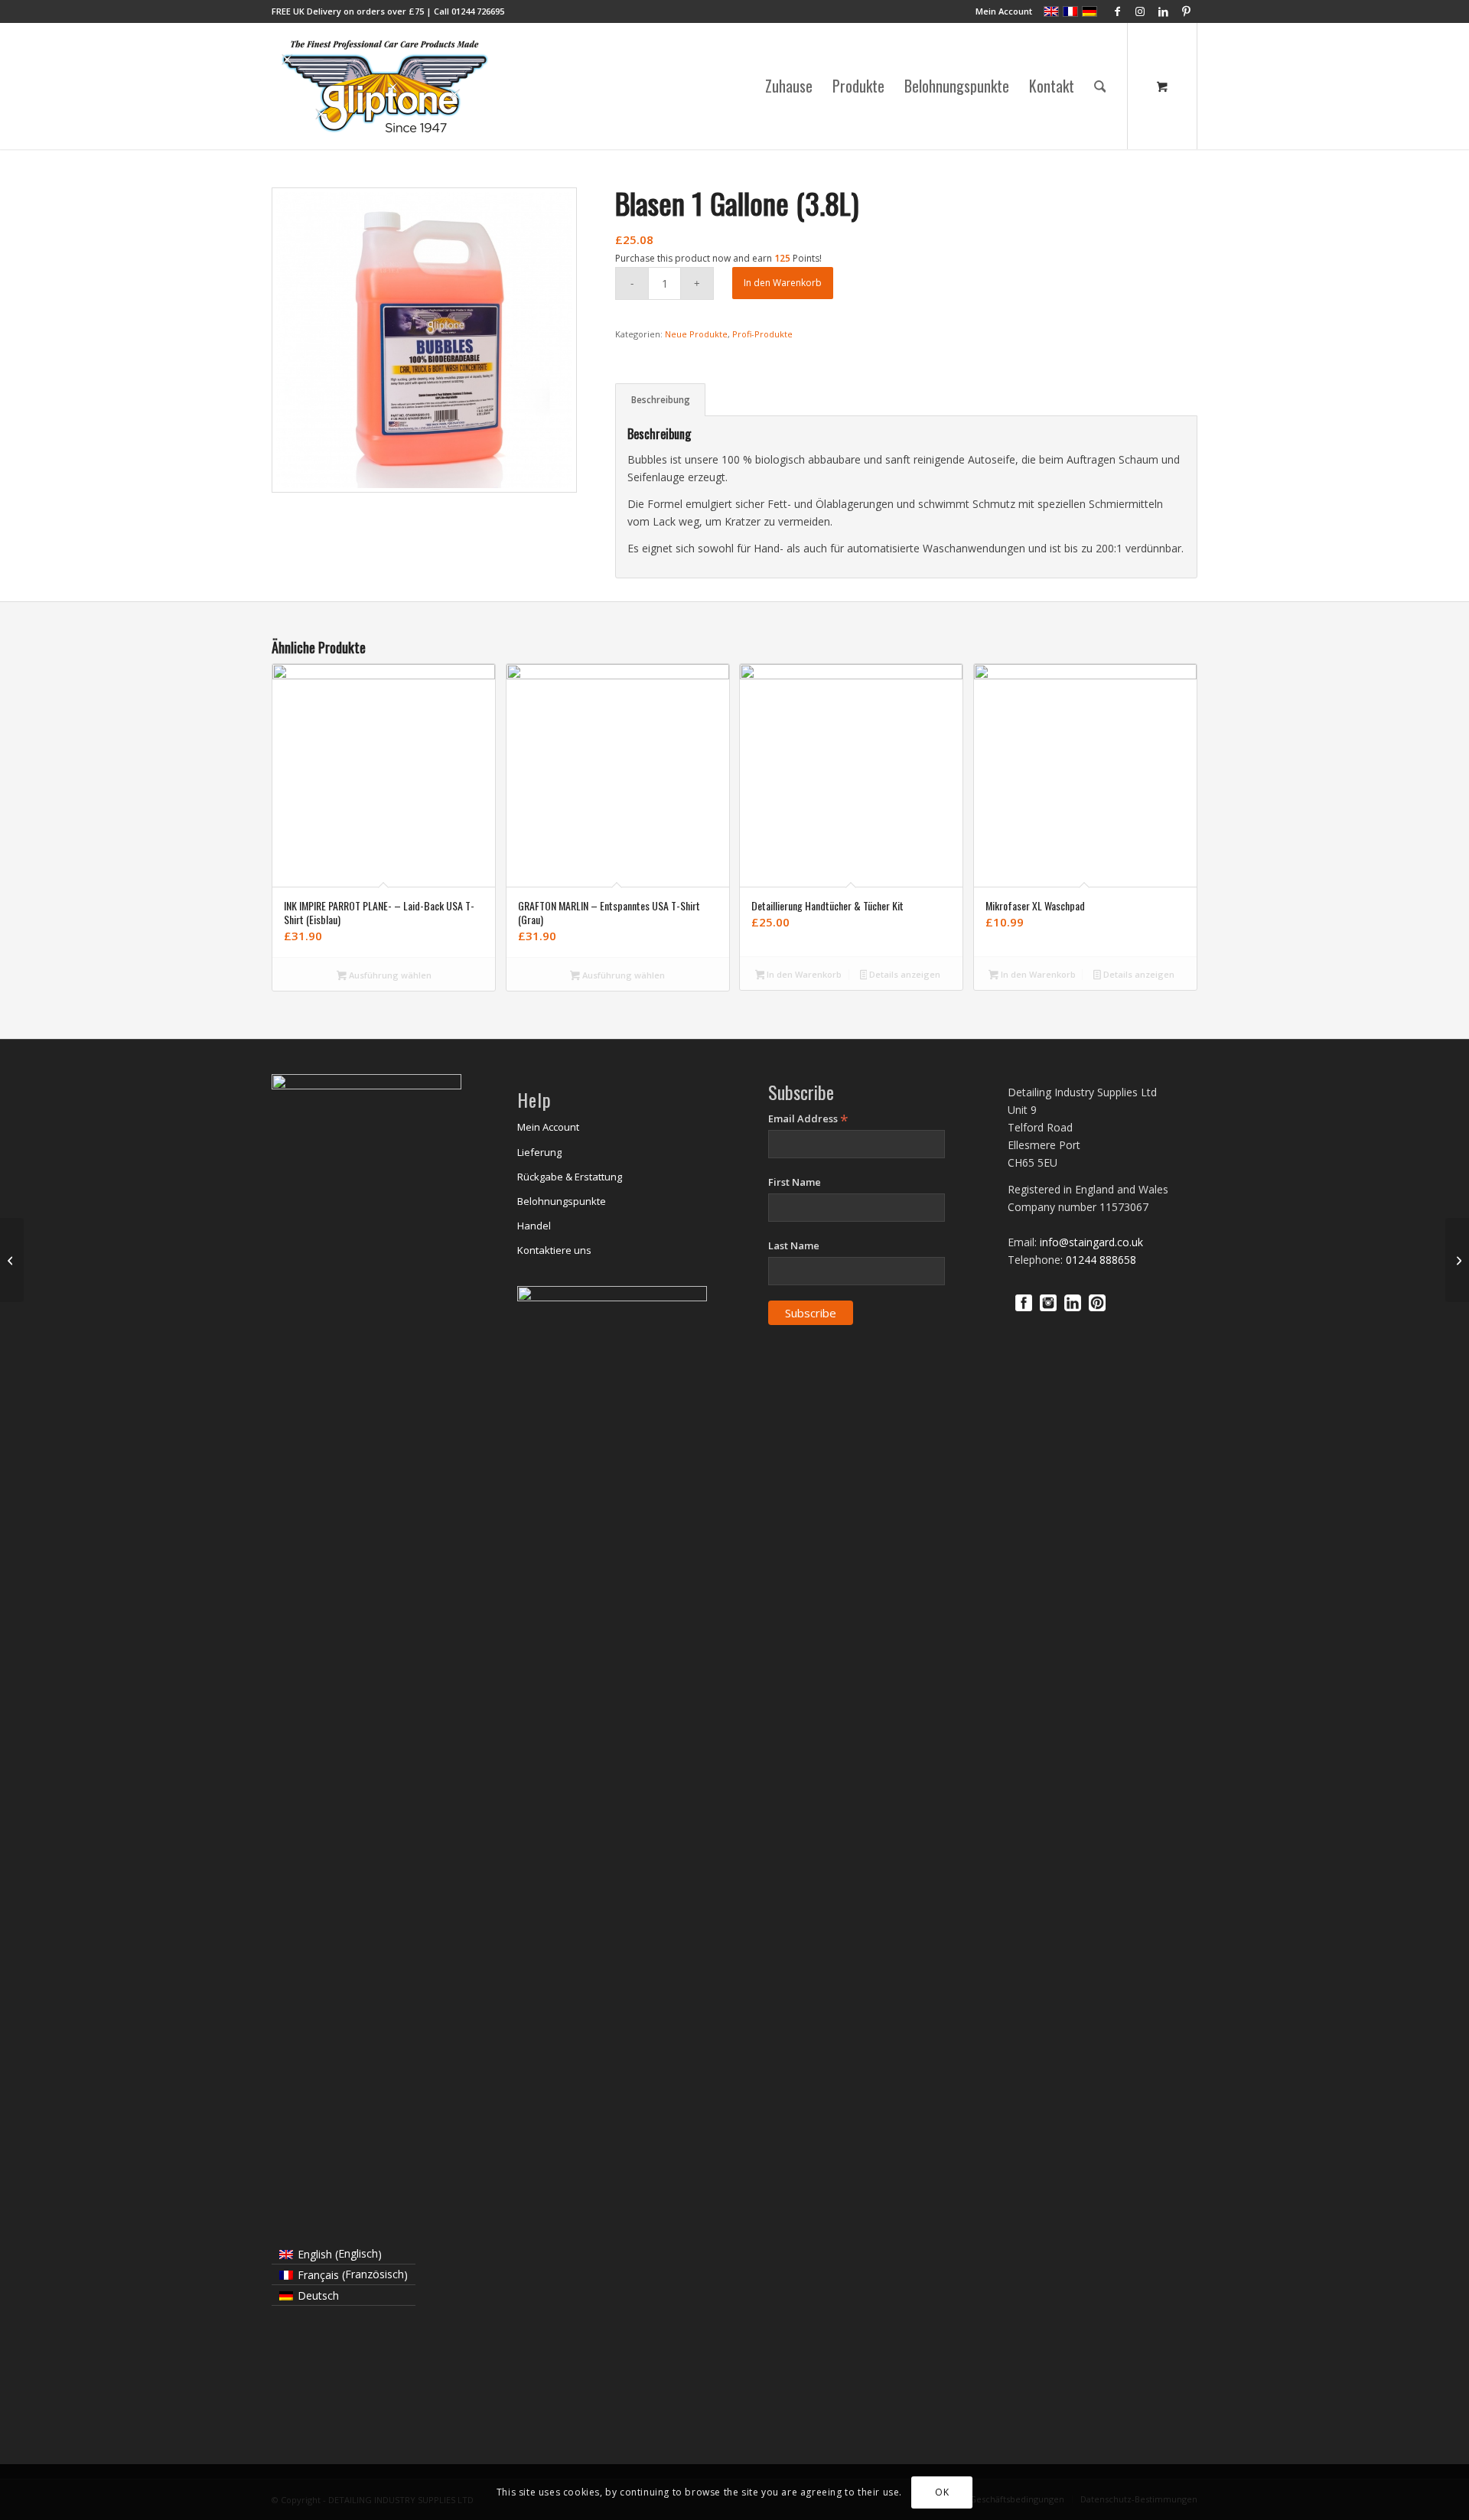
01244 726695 (478, 11)
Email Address (808, 1119)
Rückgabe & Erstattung (570, 1177)
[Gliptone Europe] (386, 86)
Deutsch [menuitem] (318, 2295)
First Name (795, 1182)
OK (942, 2491)
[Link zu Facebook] (1117, 11)
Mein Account (1004, 11)
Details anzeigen (904, 974)
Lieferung (539, 1152)
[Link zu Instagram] (1140, 11)
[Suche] (1100, 86)
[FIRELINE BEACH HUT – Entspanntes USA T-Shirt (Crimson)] (12, 1260)
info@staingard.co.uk (1091, 1242)
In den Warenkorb (783, 283)
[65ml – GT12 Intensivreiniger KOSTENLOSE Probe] (1457, 1260)
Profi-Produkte (762, 334)
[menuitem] (1000, 11)
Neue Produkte (696, 334)
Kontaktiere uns (554, 1250)
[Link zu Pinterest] (1186, 11)
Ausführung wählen (389, 975)
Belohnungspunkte (562, 1201)
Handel (534, 1226)
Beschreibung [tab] (661, 400)
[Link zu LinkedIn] (1163, 11)
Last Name (794, 1245)
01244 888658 (1101, 1260)
